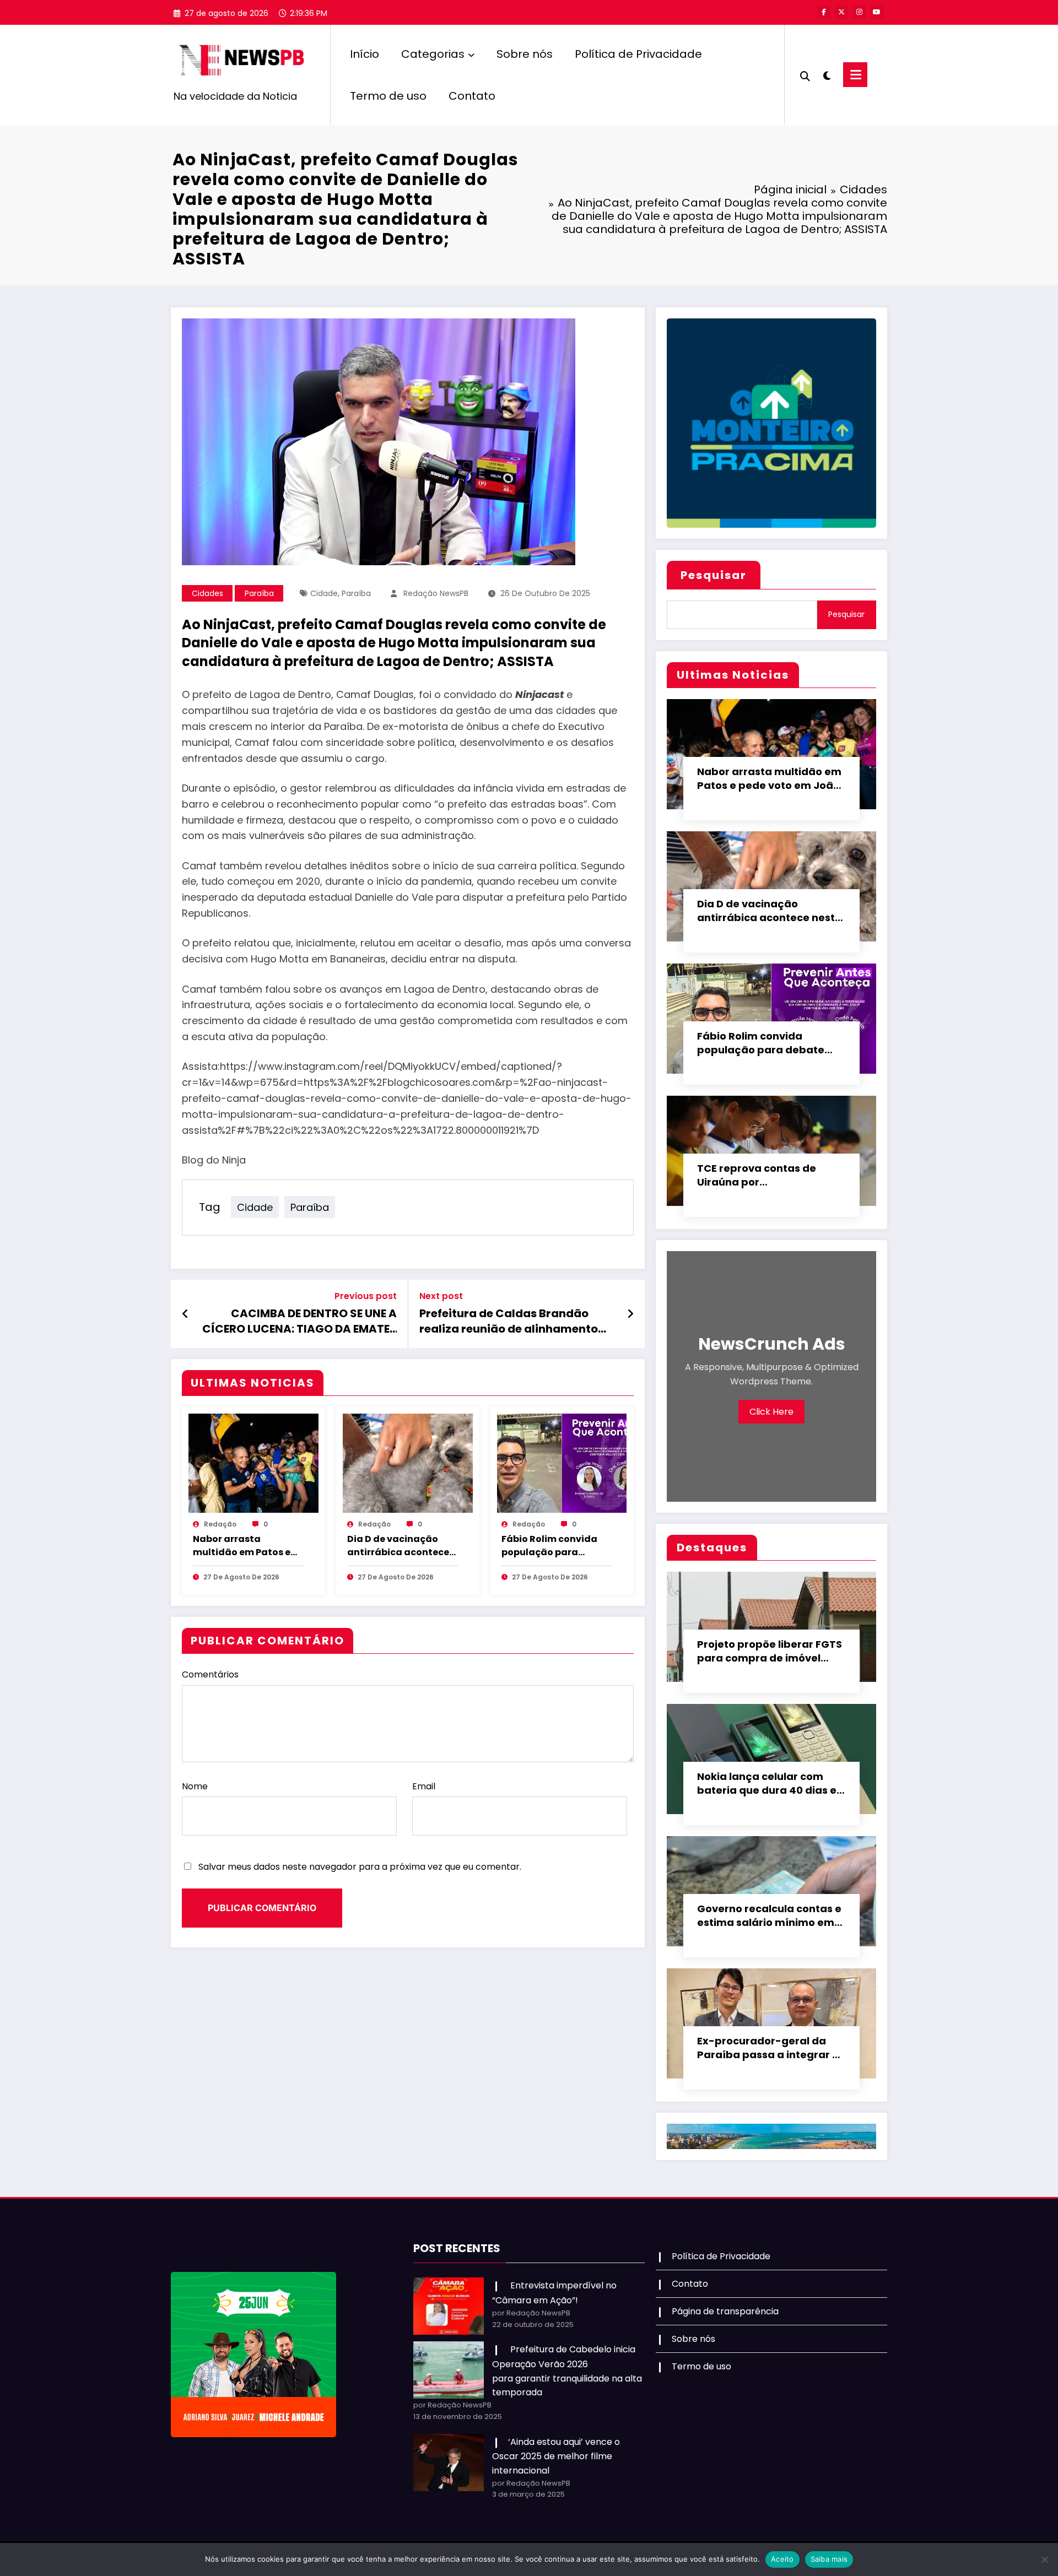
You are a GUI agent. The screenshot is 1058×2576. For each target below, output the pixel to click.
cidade (324, 593)
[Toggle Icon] (855, 75)
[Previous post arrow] (185, 1314)
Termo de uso (388, 96)
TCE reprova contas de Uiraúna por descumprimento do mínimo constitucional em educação (765, 1176)
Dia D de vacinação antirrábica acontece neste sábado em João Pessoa (401, 1546)
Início (365, 54)
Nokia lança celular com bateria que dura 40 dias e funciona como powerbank (768, 1784)
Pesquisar (714, 575)
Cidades (207, 593)
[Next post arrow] (630, 1314)
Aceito (782, 2559)
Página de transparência (725, 2311)
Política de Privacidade (638, 54)
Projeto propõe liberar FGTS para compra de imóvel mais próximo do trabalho (770, 1652)
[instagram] (859, 12)
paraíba (356, 593)
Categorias (433, 54)
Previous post (366, 1296)
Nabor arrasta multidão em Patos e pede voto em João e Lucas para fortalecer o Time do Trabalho (248, 1546)
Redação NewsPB (436, 593)
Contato (472, 96)
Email (424, 1786)
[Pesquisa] (805, 75)
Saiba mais (829, 2559)
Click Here (771, 1412)
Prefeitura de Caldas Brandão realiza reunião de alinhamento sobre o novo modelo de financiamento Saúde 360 (509, 1321)
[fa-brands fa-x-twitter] (841, 12)
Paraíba (259, 593)
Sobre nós (525, 54)
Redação (220, 1524)
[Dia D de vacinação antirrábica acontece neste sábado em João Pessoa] (408, 1462)
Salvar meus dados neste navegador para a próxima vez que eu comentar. (360, 1867)
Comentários (210, 1674)
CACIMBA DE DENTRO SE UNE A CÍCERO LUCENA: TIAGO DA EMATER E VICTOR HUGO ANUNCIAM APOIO (299, 1321)
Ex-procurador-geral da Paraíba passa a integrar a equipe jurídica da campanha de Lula (768, 2048)
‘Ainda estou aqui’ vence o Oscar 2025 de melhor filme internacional (556, 2456)
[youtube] (877, 12)
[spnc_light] (827, 74)
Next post (441, 1296)
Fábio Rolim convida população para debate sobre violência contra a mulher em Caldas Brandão (556, 1546)
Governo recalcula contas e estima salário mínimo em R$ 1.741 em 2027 (769, 1916)
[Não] (1044, 2559)
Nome (195, 1786)
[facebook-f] (824, 12)
